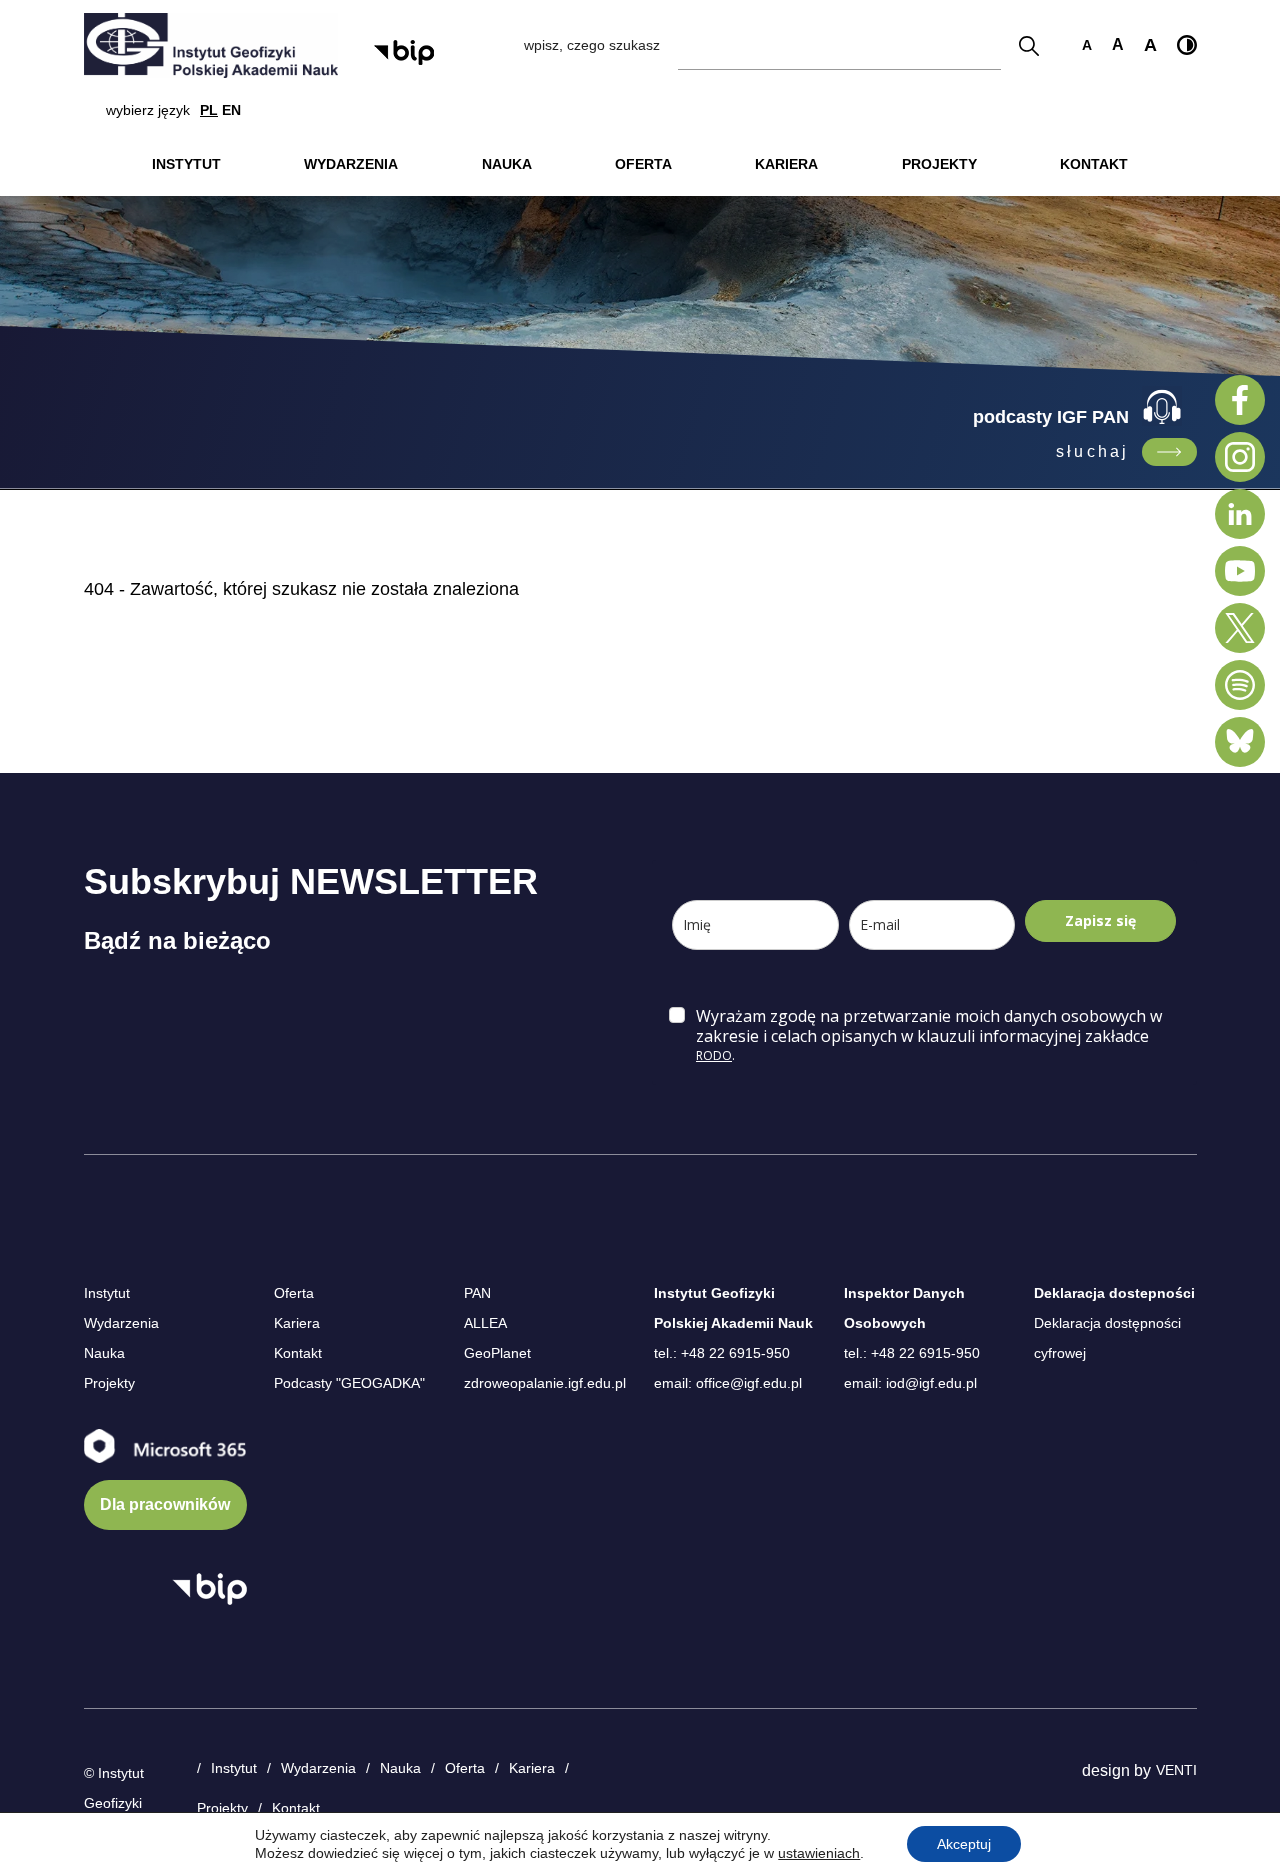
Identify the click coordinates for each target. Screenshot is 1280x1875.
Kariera (297, 1323)
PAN (477, 1293)
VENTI (1176, 1770)
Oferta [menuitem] (643, 164)
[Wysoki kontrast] (1187, 45)
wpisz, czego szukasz (592, 45)
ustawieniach (819, 1853)
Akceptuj (964, 1844)
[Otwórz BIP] (209, 1589)
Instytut (107, 1293)
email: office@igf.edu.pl (728, 1383)
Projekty (109, 1383)
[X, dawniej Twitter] (1240, 628)
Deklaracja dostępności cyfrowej (1107, 1338)
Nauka (104, 1353)
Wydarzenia (121, 1323)
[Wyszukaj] (1029, 45)
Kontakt (298, 1353)
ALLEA (485, 1323)
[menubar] (640, 164)
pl (209, 110)
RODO (714, 1055)
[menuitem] (186, 164)
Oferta (294, 1293)
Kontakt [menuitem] (1094, 164)
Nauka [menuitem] (507, 164)
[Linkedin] (1240, 514)
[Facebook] (1240, 400)
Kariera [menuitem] (786, 164)
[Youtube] (1240, 571)
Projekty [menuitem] (939, 164)
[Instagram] (1240, 457)
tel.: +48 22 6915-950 (722, 1353)
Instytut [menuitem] (186, 164)
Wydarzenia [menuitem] (351, 164)
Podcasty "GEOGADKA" (349, 1383)
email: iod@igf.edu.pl (910, 1383)
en (231, 110)
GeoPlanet (497, 1353)
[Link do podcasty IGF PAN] (1169, 452)
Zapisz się (1100, 920)
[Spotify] (1240, 685)
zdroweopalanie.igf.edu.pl (545, 1383)
